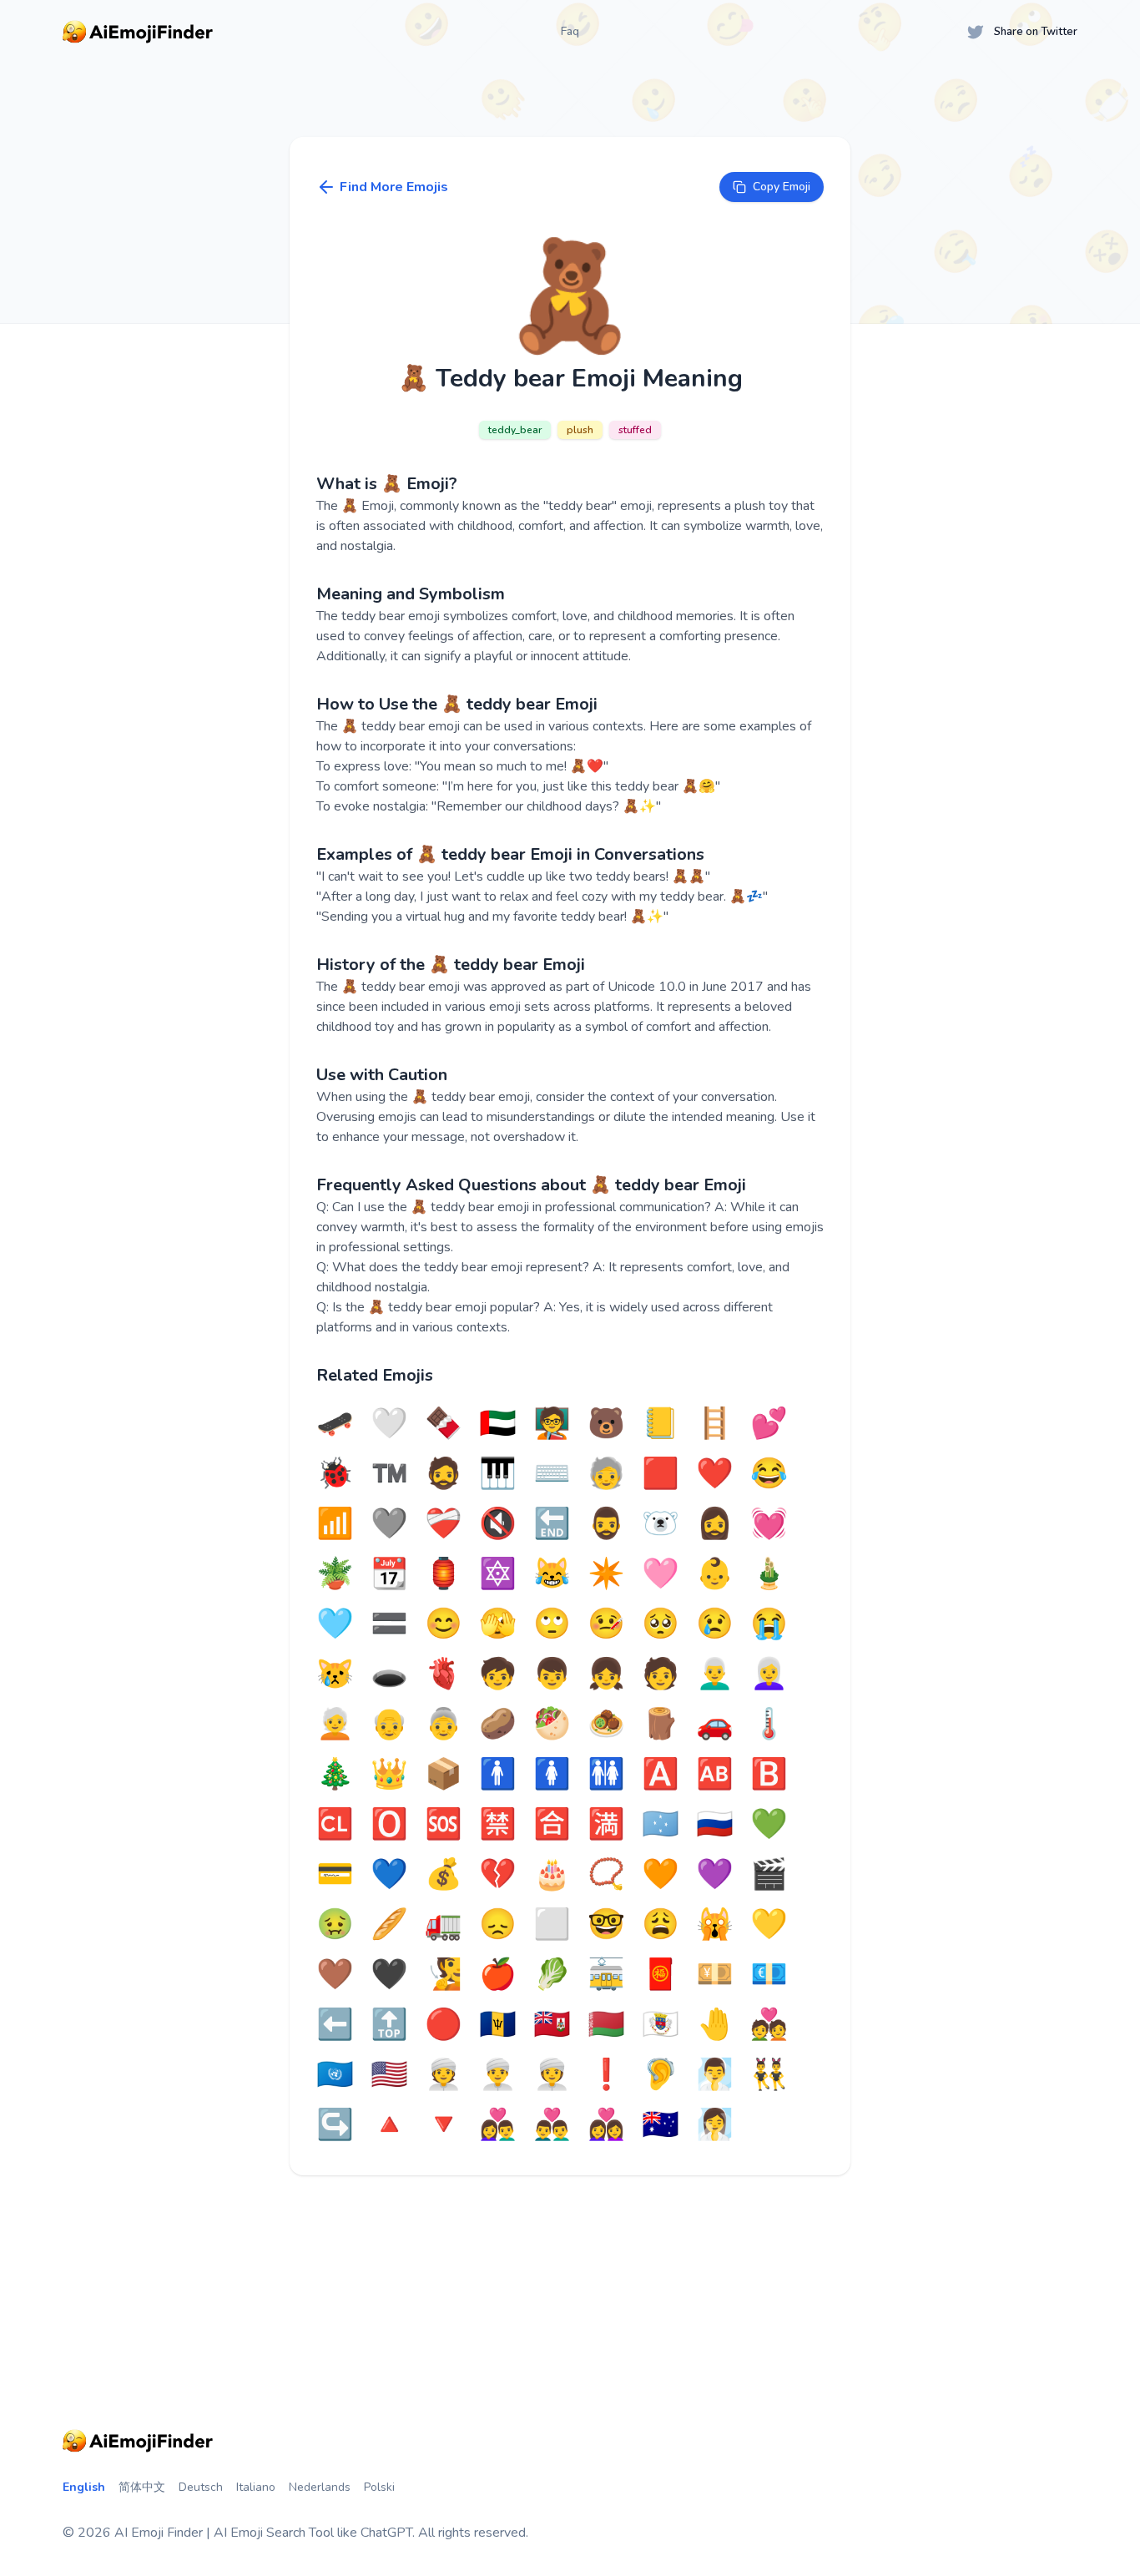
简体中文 (142, 2487)
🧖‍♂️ (715, 2075)
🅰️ (661, 1775)
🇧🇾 (606, 2025)
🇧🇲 (552, 2025)
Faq (570, 31)
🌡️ (769, 1725)
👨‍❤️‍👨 (552, 2125)
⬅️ (335, 2025)
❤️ (715, 1474)
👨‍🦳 (715, 1674)
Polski (379, 2487)
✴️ (606, 1574)
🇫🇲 (661, 1825)
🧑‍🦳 (335, 1725)
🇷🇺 (715, 1825)
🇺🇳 (335, 2075)
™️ (389, 1474)
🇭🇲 (661, 2125)
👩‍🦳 (769, 1674)
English (84, 2487)
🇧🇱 (661, 2025)
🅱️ (769, 1775)
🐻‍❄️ (661, 1524)
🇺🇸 (389, 2075)
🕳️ (389, 1674)
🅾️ (389, 1825)
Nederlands (320, 2487)
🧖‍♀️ (715, 2125)
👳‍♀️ (552, 2075)
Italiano (256, 2487)
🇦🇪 (498, 1424)
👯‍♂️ (769, 2075)
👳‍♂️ (498, 2075)
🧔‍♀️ (715, 1524)
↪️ (335, 2125)
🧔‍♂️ (606, 1524)
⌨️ (552, 1474)
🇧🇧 (498, 2025)
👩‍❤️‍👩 (606, 2125)
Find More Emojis (394, 187)
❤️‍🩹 (444, 1524)
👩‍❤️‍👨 (498, 2125)
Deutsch (201, 2487)
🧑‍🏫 (552, 1424)
